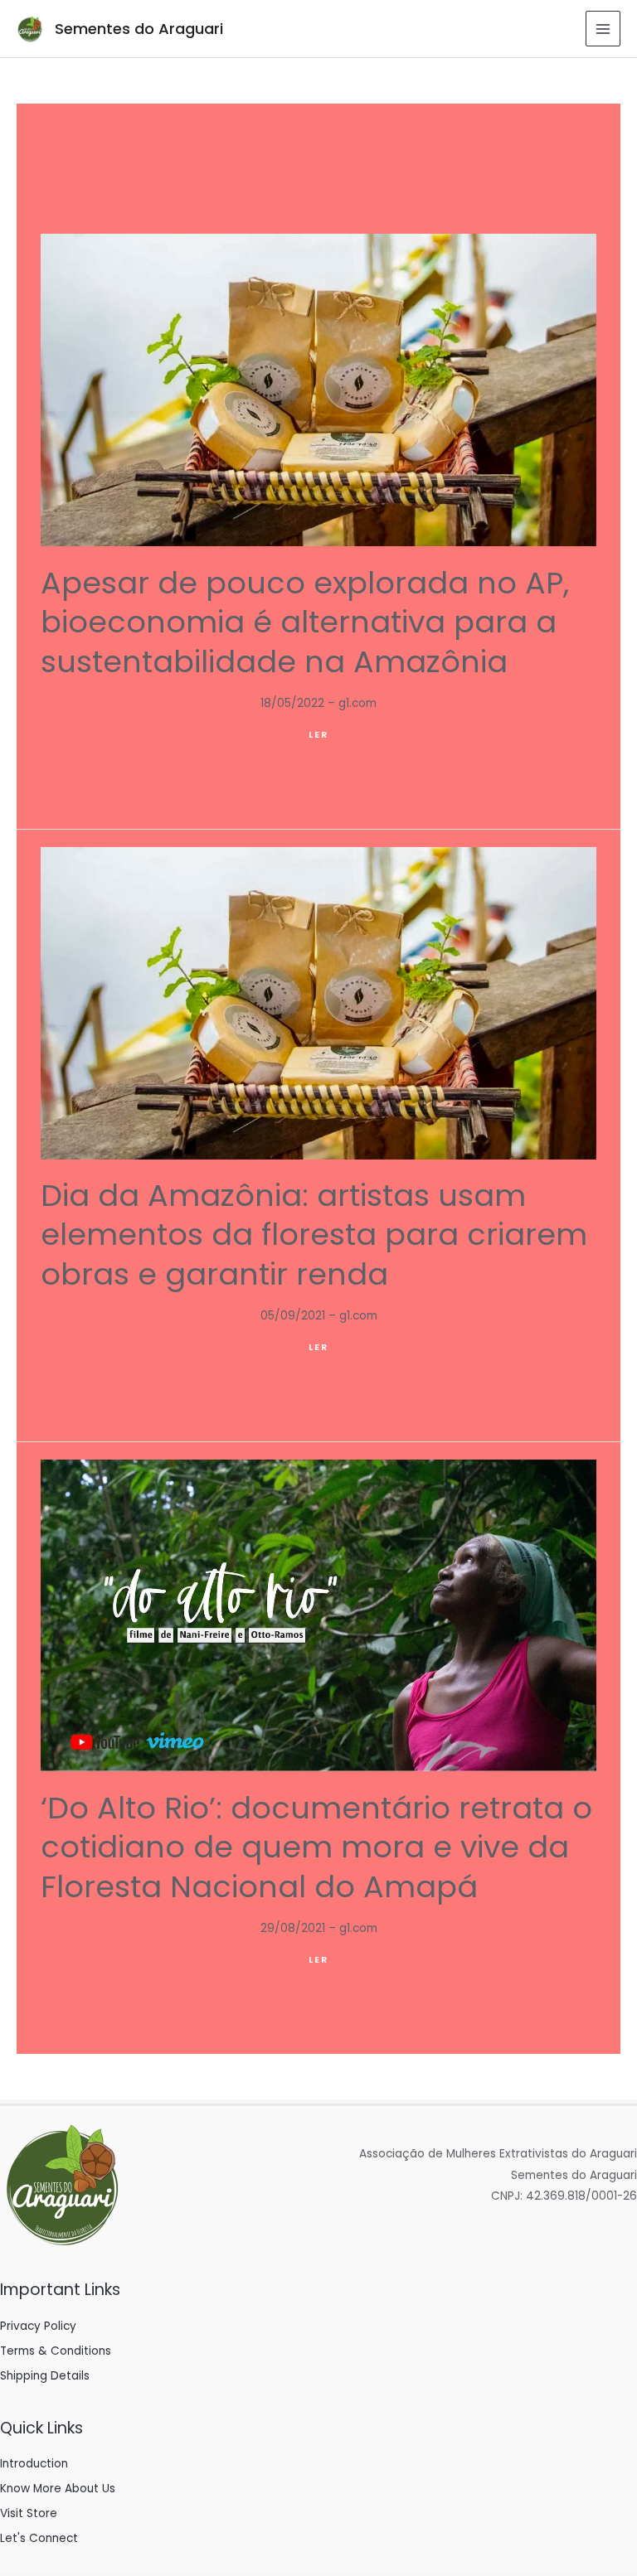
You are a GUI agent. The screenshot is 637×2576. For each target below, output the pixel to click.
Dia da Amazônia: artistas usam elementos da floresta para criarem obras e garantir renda (314, 1235)
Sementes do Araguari (139, 29)
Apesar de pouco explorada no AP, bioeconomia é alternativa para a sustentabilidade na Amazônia (305, 622)
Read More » (75, 793)
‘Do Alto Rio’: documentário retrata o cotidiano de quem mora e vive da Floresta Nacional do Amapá (316, 1847)
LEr (318, 735)
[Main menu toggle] (603, 29)
